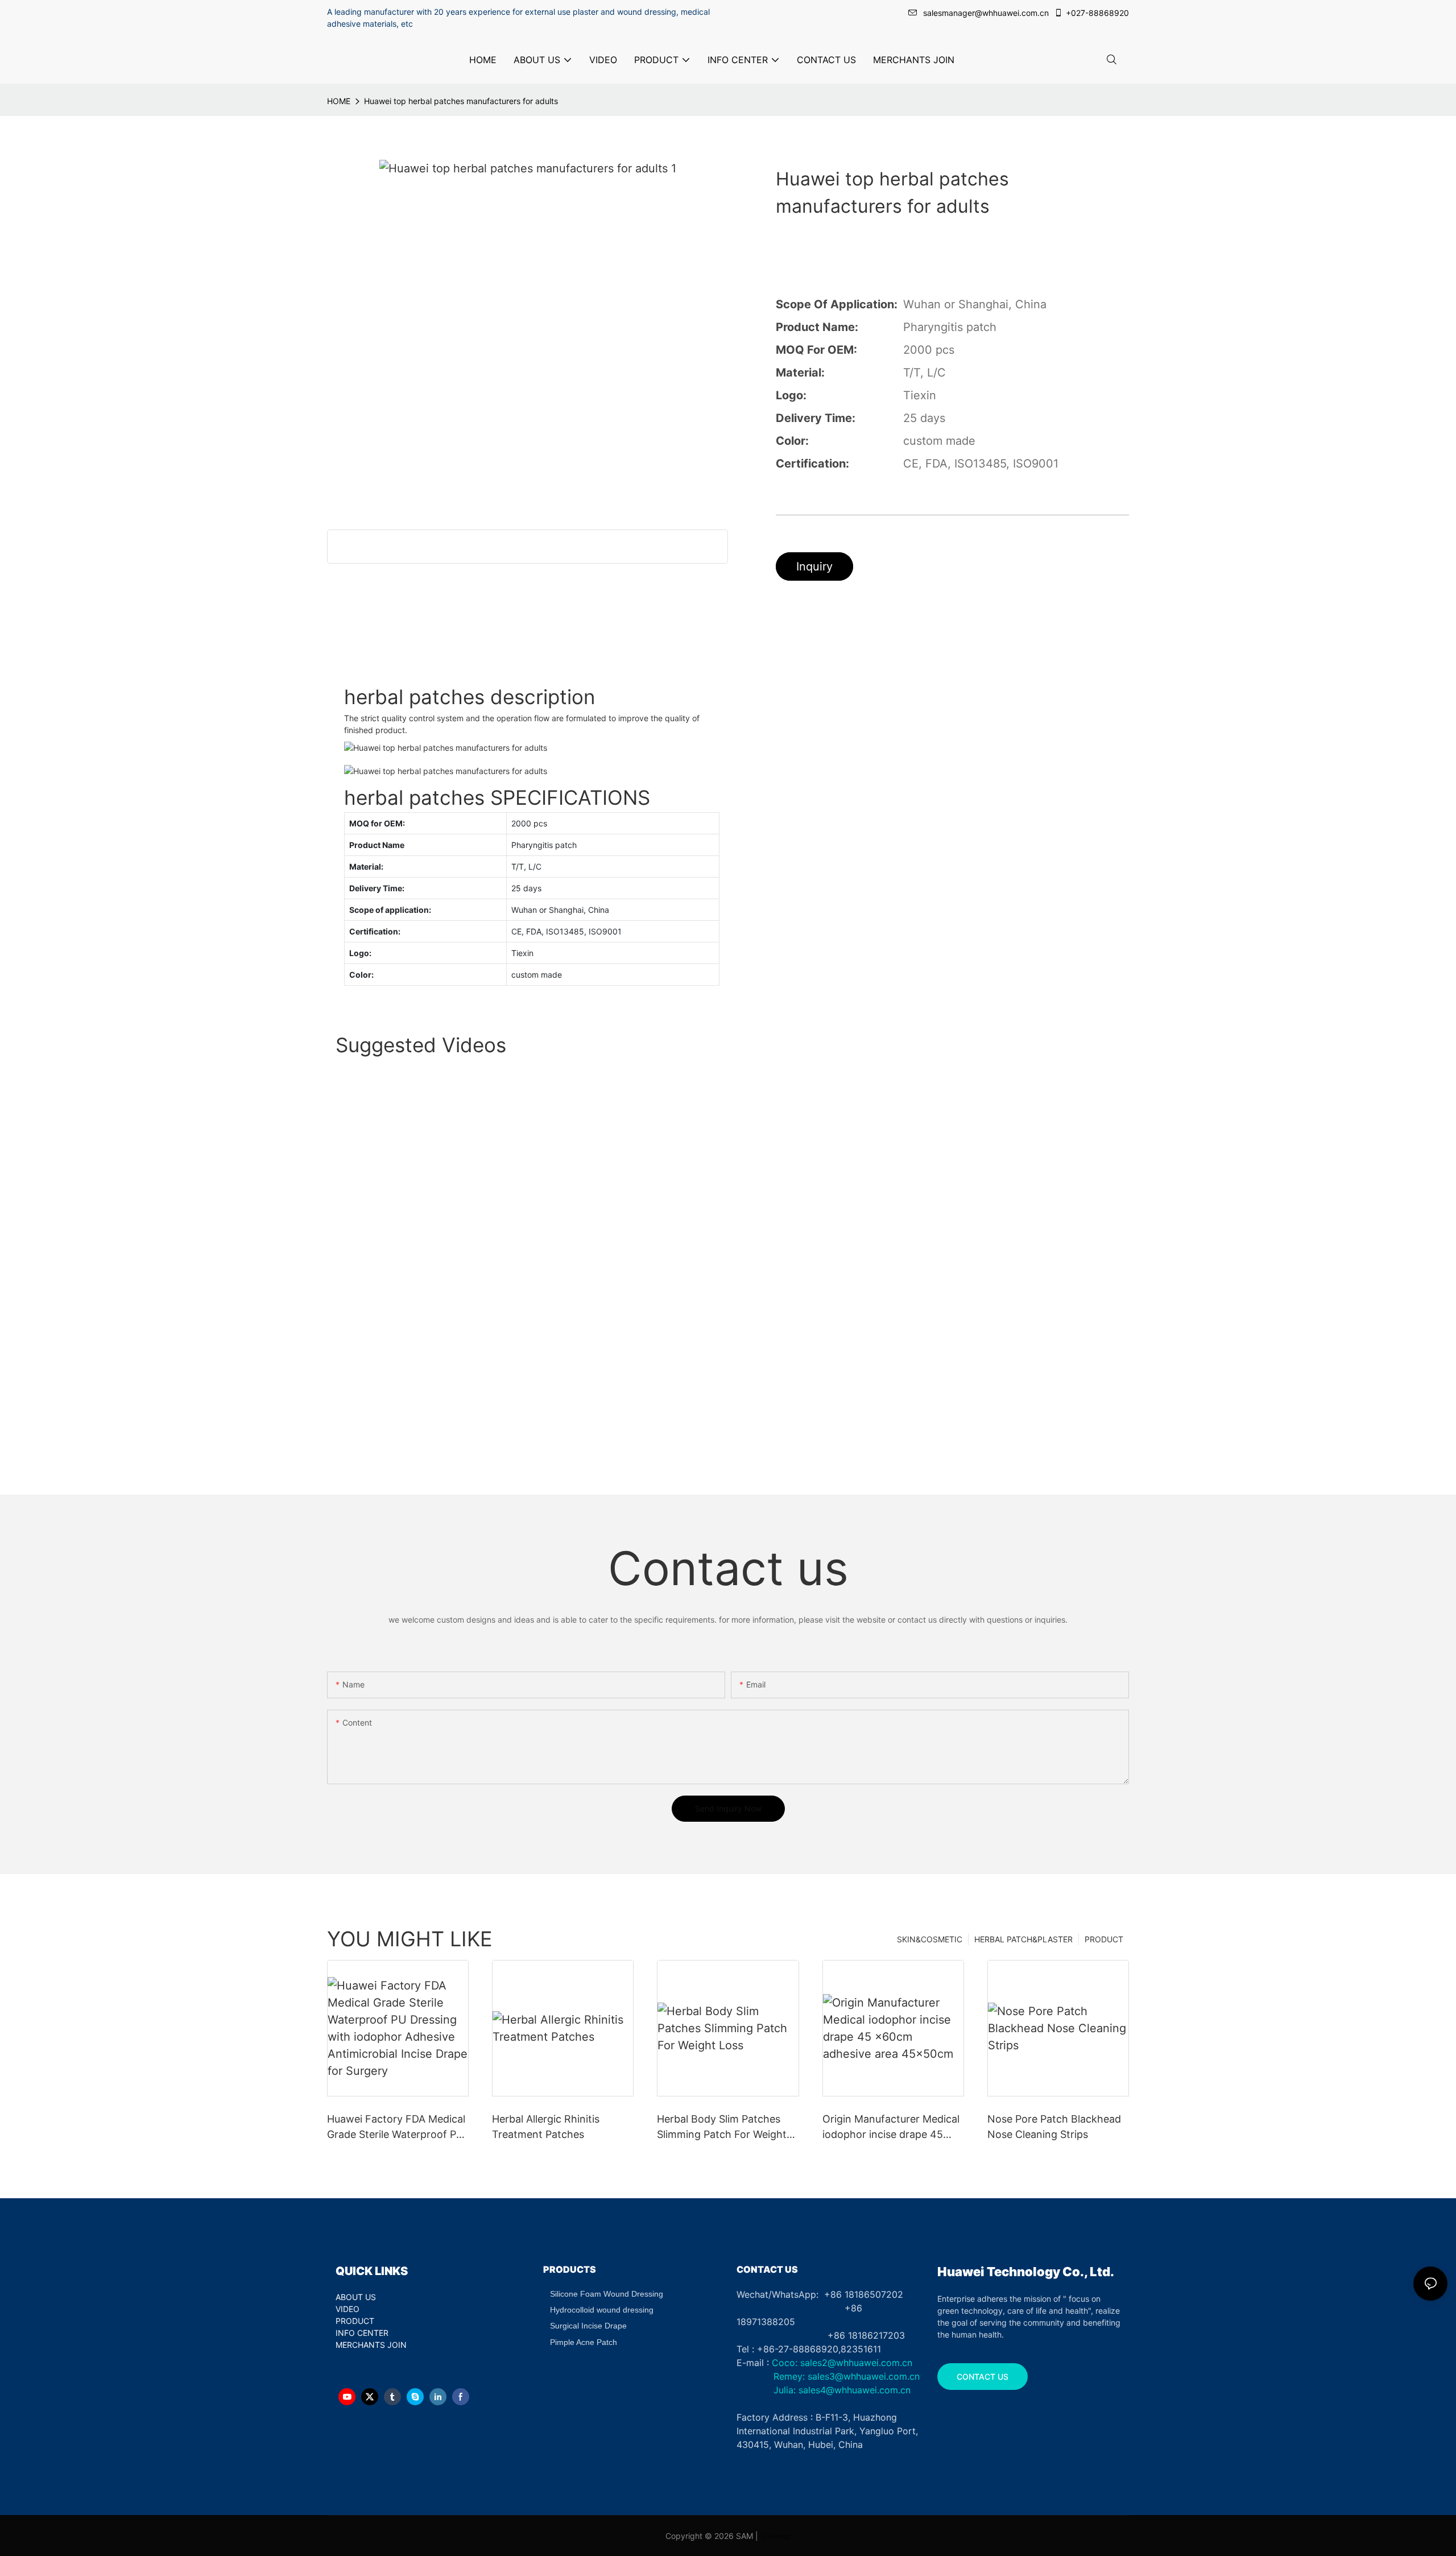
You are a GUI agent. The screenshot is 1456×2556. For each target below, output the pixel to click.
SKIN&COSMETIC (930, 1939)
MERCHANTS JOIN (371, 2345)
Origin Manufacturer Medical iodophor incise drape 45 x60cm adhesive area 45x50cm (891, 2127)
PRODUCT (1104, 1939)
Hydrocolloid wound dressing (602, 2310)
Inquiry (814, 566)
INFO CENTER (362, 2333)
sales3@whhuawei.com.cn (862, 2376)
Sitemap (776, 2536)
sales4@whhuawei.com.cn (856, 2390)
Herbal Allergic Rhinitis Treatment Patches (546, 2127)
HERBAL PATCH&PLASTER (1023, 1939)
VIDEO (348, 2309)
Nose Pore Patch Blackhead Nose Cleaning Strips (1054, 2127)
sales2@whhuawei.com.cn (856, 2363)
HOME (339, 101)
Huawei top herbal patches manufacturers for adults (461, 101)
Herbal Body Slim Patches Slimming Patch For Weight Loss (722, 2127)
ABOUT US (356, 2297)
